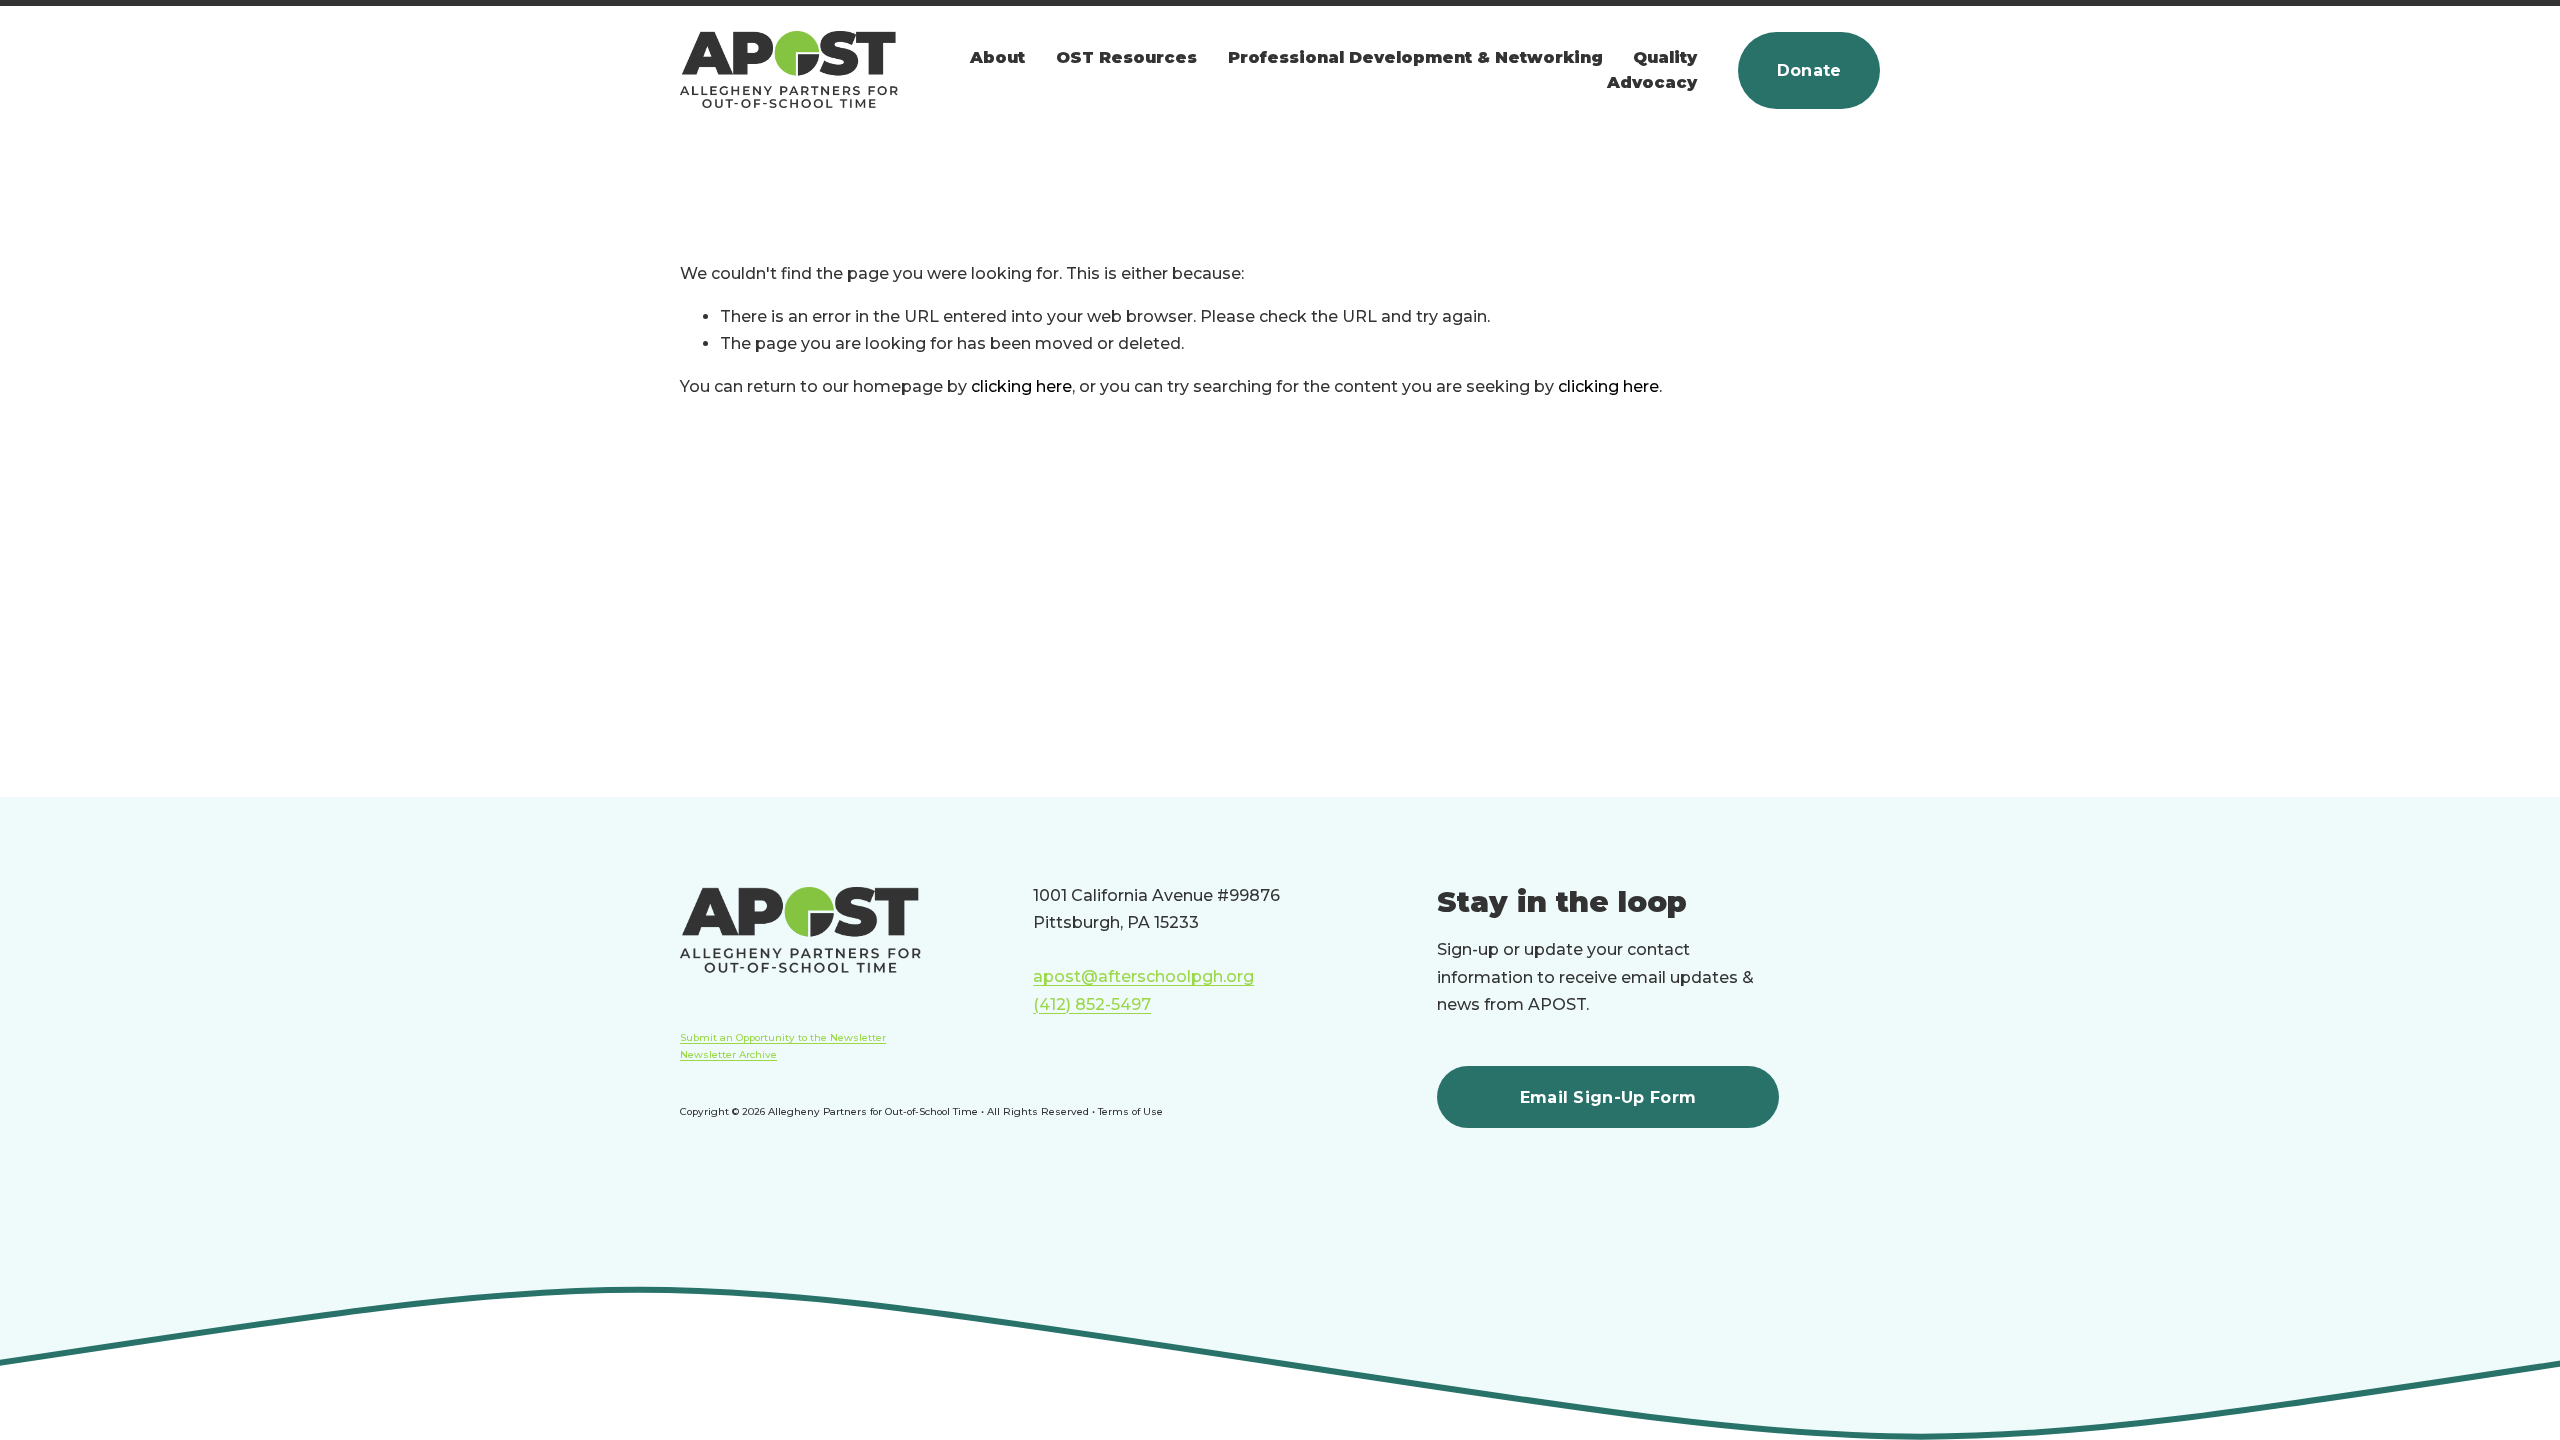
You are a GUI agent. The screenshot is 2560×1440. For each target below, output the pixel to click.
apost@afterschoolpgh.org (1143, 976)
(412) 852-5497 (1092, 1004)
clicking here (1021, 386)
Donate (1809, 70)
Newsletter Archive (728, 1054)
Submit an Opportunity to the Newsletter (783, 1037)
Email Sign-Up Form (1608, 1097)
